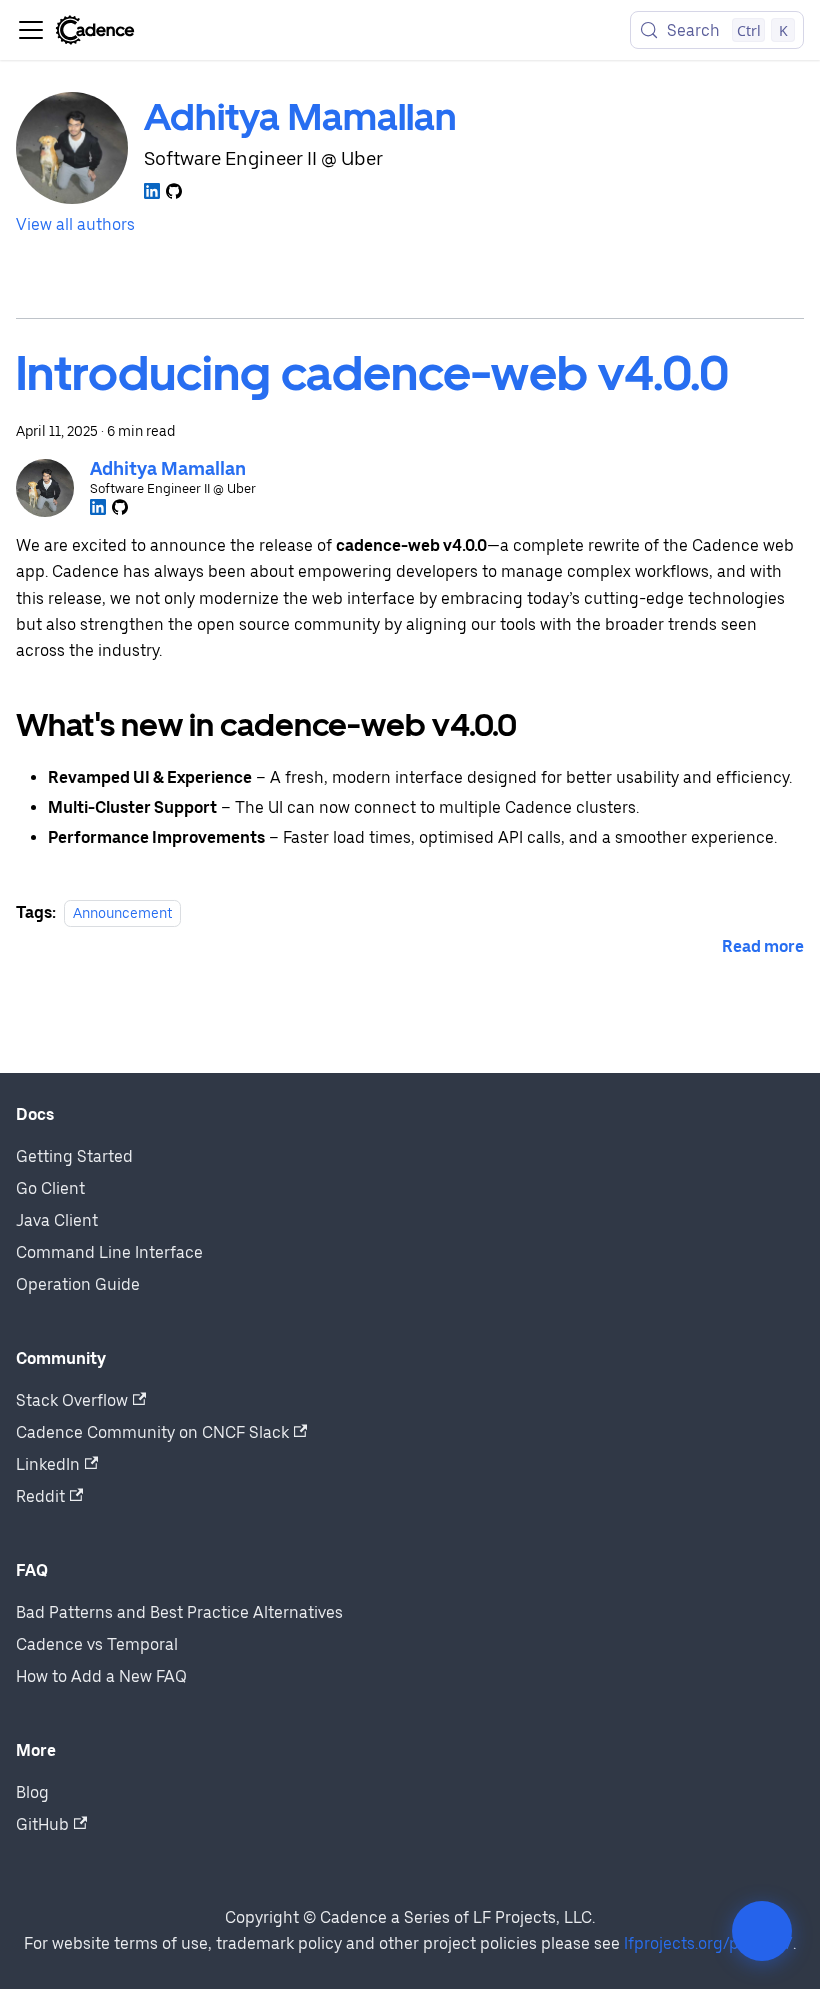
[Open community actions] (762, 1931)
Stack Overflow (72, 1400)
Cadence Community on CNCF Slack (152, 1432)
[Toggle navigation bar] (31, 30)
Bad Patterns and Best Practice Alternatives (179, 1612)
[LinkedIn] (152, 191)
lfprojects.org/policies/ (708, 1943)
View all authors (75, 224)
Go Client (50, 1188)
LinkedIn (48, 1464)
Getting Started (74, 1156)
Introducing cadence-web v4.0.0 (372, 373)
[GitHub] (174, 191)
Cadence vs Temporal (97, 1644)
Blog (32, 1792)
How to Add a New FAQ (101, 1676)
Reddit (40, 1496)
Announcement (122, 912)
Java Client (57, 1220)
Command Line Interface (109, 1252)
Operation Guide (78, 1284)
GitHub (42, 1824)
